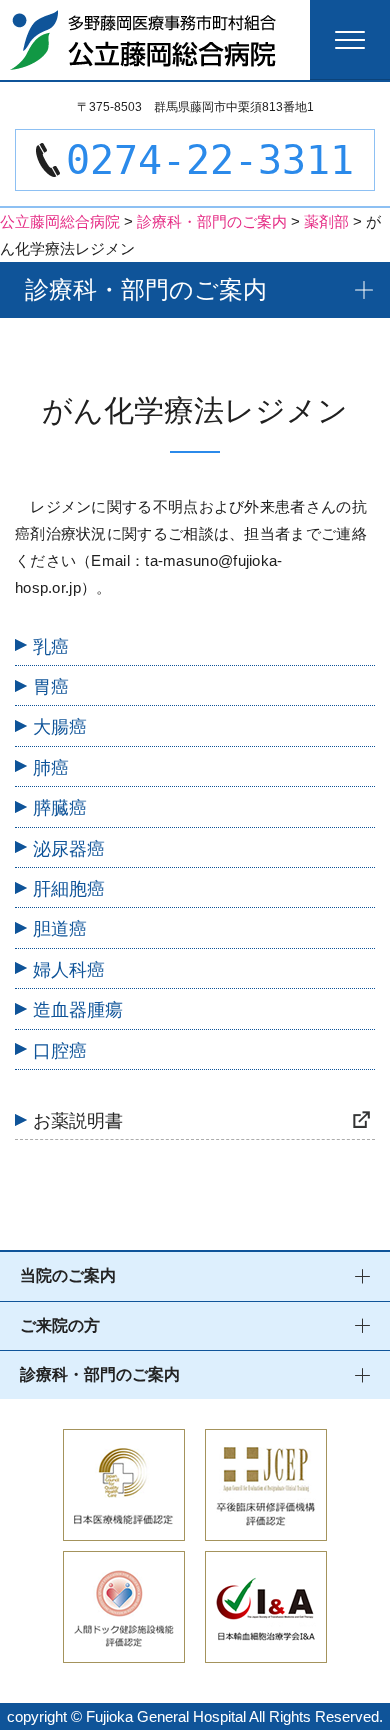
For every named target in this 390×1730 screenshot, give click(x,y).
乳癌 (51, 647)
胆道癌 (60, 929)
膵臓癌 (60, 808)
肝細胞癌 (69, 889)
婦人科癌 (69, 970)
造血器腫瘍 (78, 1010)
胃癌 (51, 687)
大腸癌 (60, 727)
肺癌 (51, 768)
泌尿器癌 (69, 849)
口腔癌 (60, 1051)
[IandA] (266, 1649)
